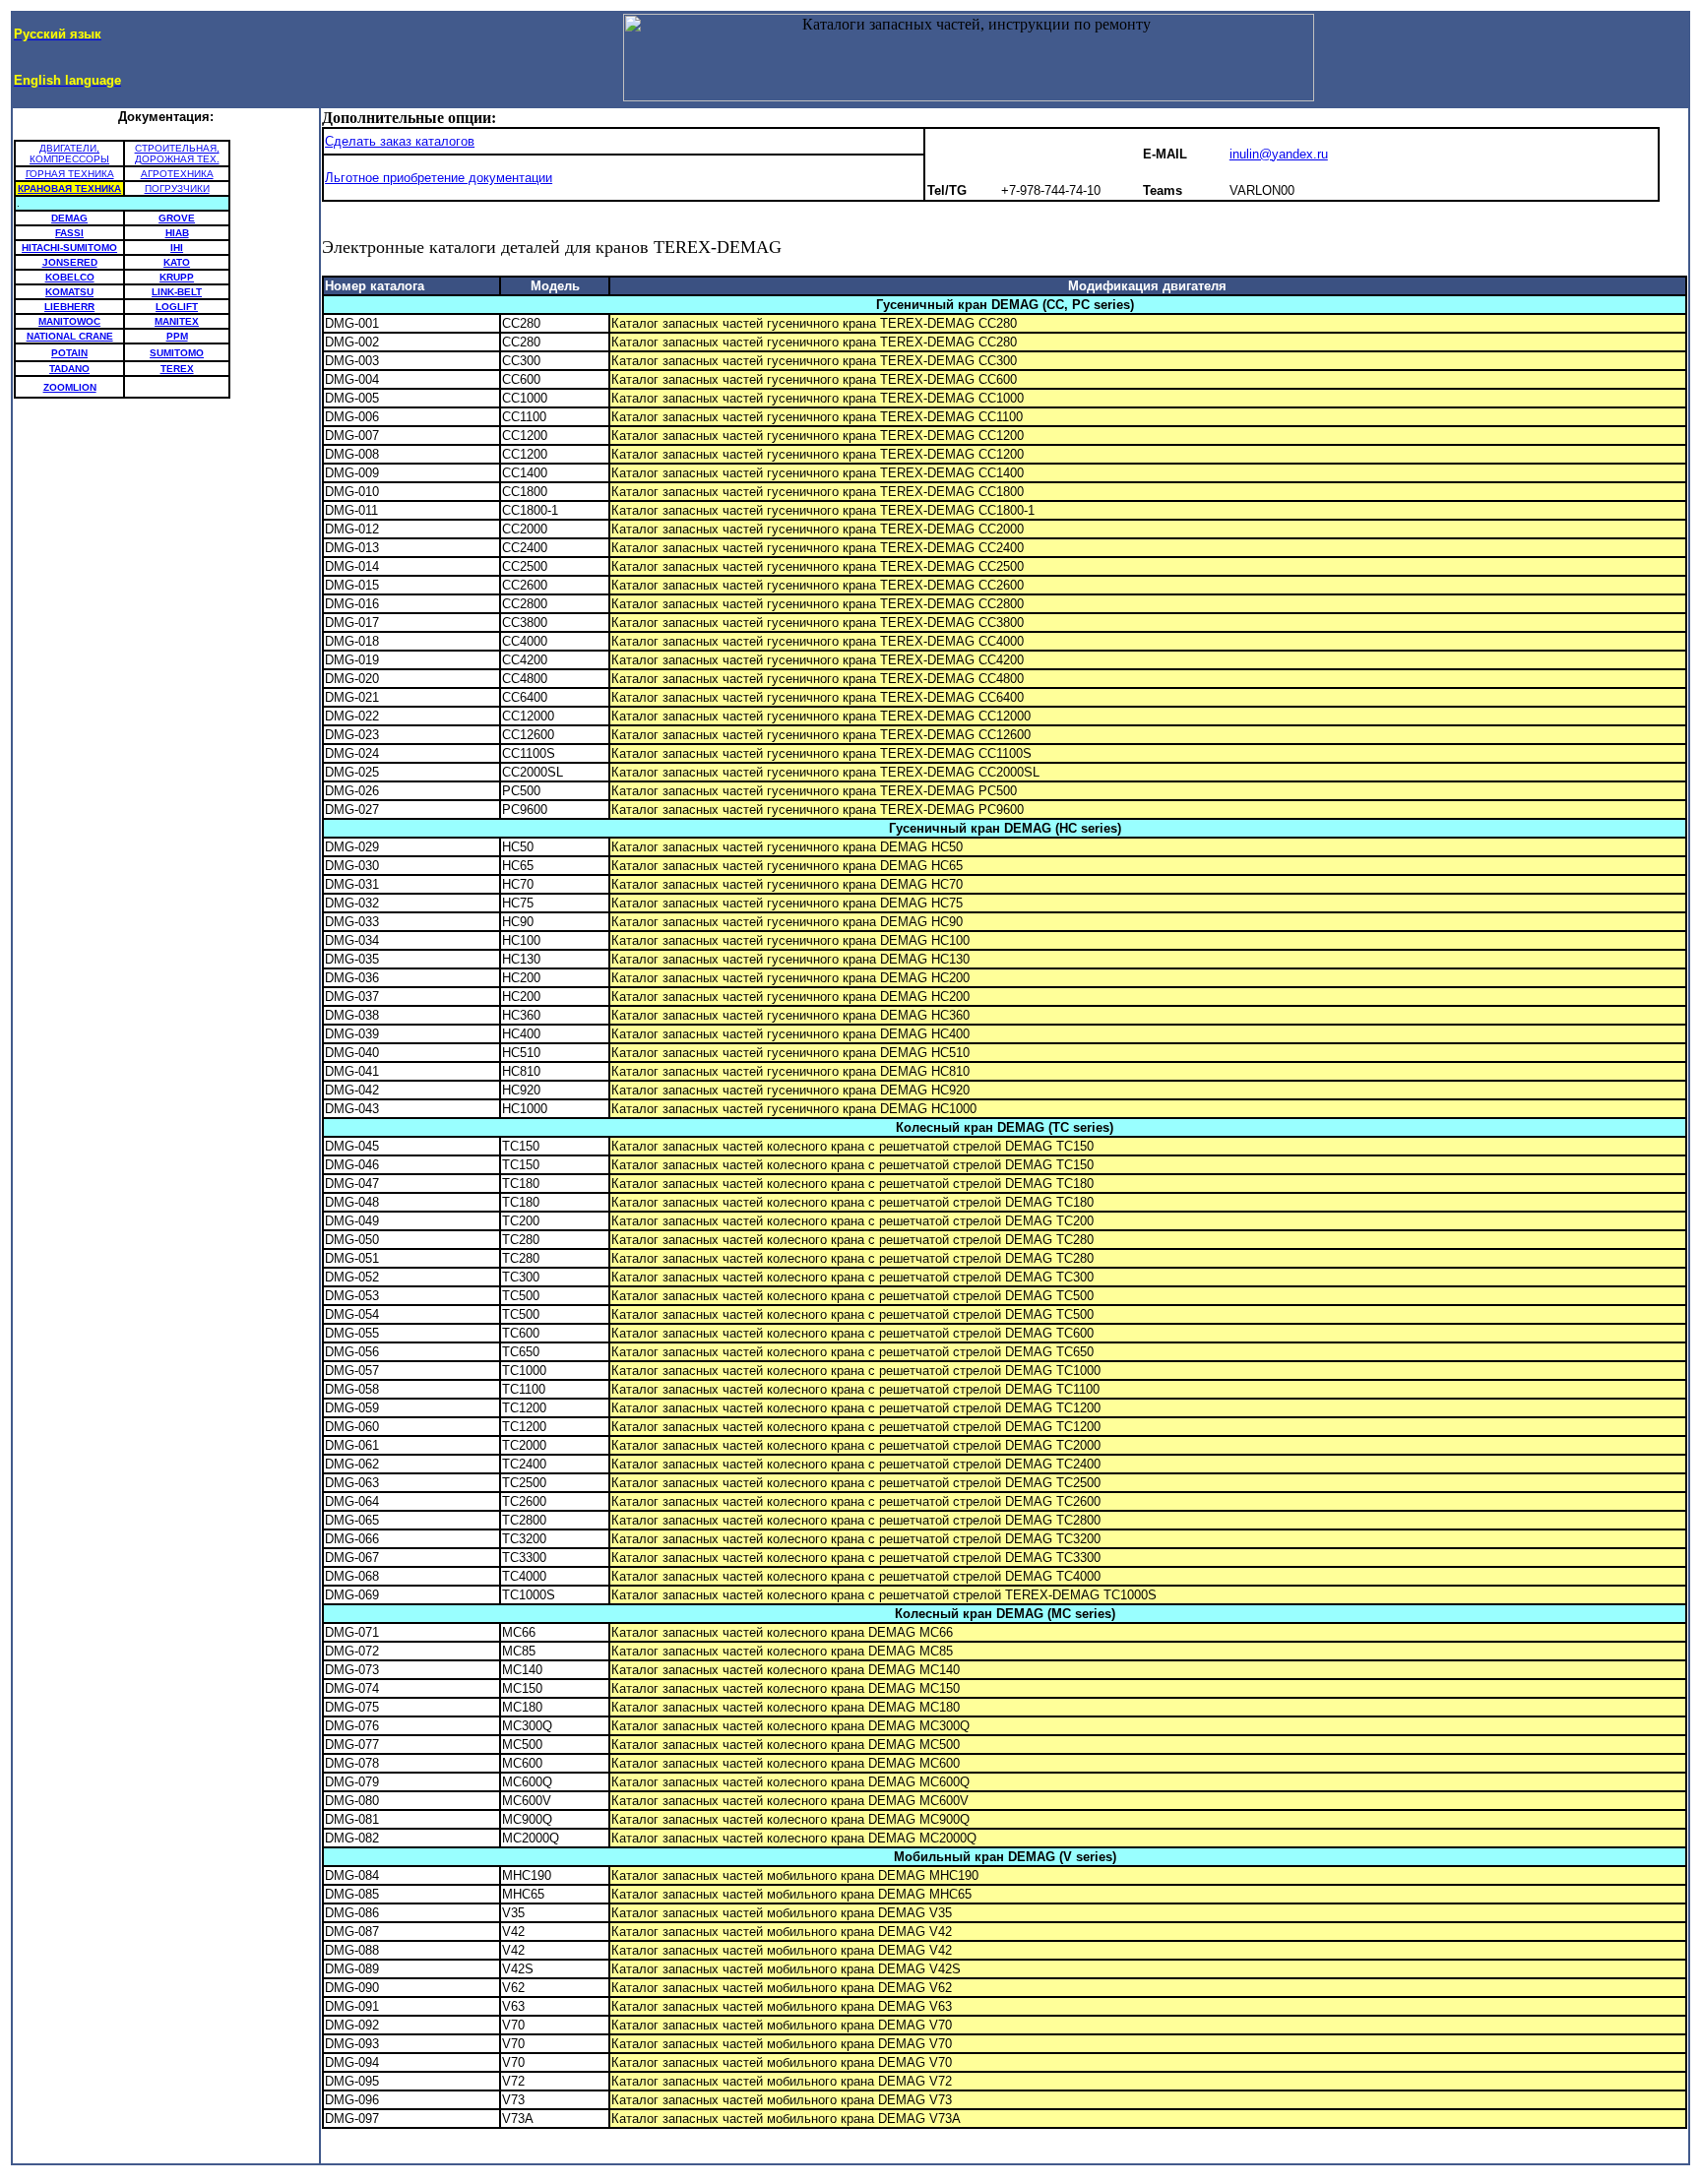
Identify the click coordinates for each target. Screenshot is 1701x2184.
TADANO (69, 369)
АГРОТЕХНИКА (177, 174)
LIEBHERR (69, 307)
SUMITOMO (177, 353)
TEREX (177, 369)
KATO (177, 262)
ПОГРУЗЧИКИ (177, 188)
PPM (177, 336)
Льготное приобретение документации (439, 178)
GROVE (177, 218)
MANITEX (177, 321)
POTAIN (69, 353)
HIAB (177, 233)
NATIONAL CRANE (70, 336)
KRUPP (177, 277)
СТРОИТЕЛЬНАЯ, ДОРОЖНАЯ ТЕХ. (177, 154)
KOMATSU (69, 292)
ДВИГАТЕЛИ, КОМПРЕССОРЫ (69, 154)
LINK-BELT (177, 292)
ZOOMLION (70, 387)
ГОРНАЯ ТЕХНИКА (70, 174)
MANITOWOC (69, 321)
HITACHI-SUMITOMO (69, 248)
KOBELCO (70, 277)
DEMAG (69, 218)
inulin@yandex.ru (1279, 154)
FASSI (69, 233)
